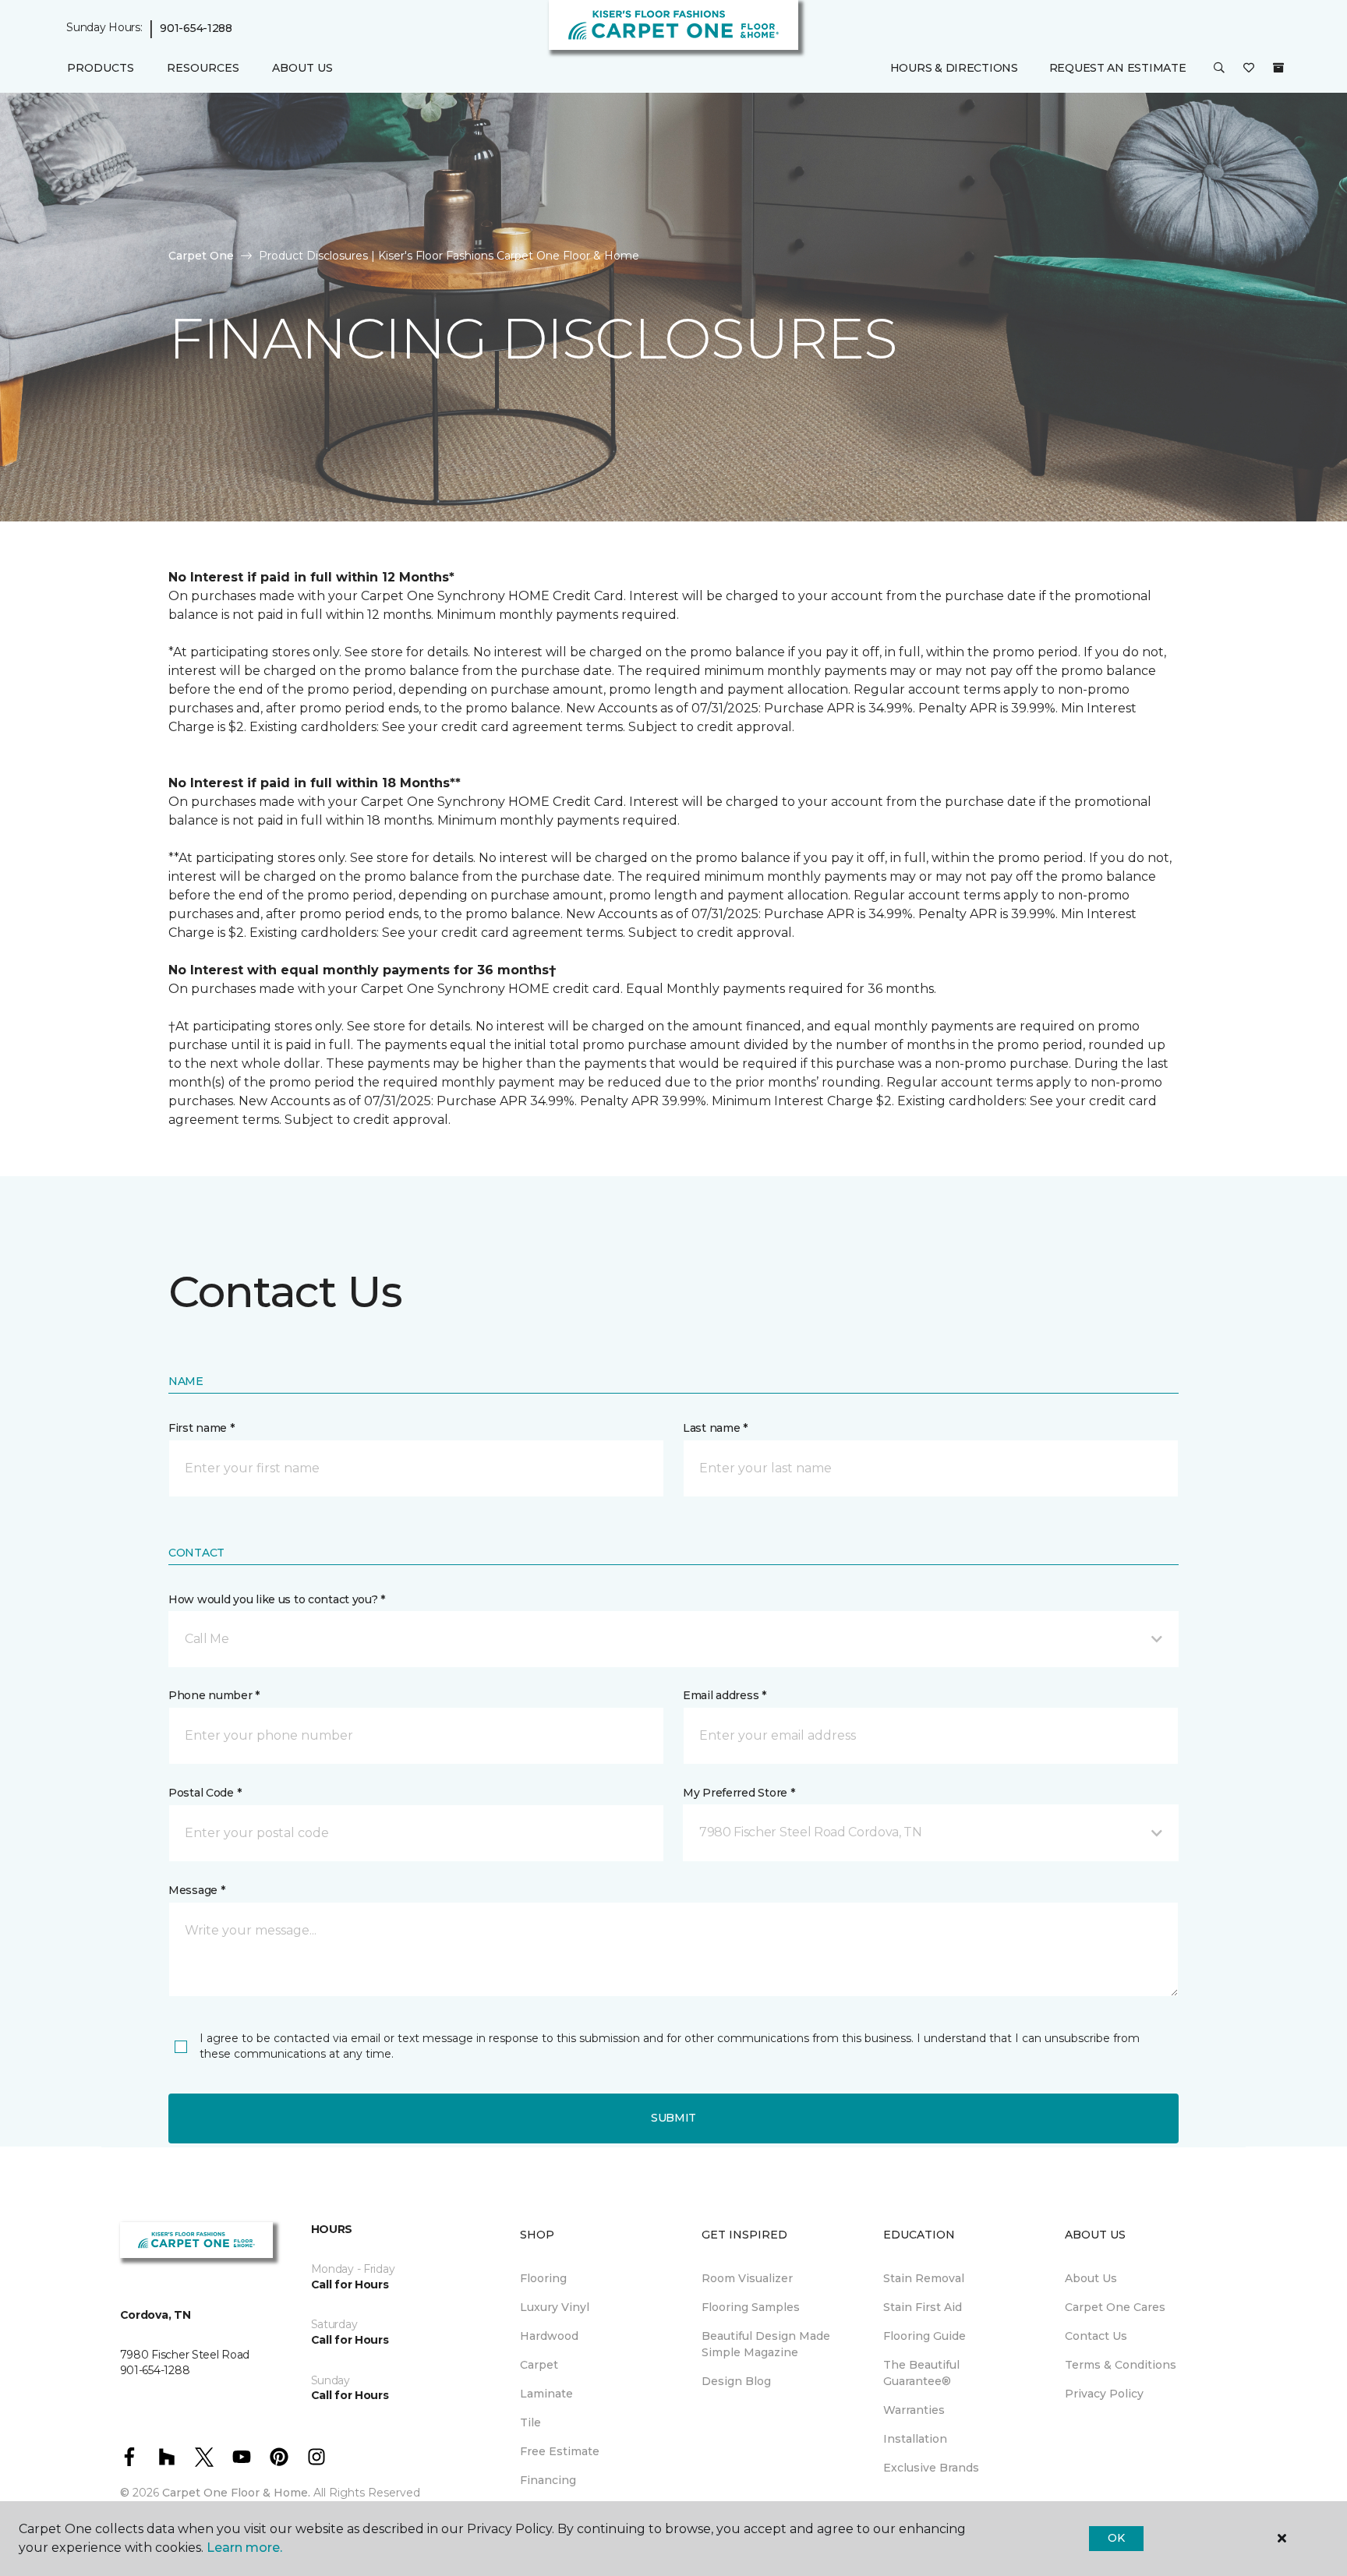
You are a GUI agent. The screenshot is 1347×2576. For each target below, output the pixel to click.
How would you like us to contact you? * (277, 1599)
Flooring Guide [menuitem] (925, 2336)
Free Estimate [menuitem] (560, 2451)
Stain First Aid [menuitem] (923, 2307)
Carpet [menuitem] (539, 2365)
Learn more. (244, 2548)
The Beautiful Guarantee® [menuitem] (921, 2373)
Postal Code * (205, 1793)
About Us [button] (302, 68)
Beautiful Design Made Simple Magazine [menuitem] (766, 2344)
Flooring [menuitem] (543, 2278)
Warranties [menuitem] (914, 2410)
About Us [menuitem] (1091, 2278)
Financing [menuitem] (548, 2480)
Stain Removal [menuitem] (924, 2278)
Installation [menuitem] (915, 2439)
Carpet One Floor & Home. (236, 2493)
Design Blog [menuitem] (736, 2381)
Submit (673, 2118)
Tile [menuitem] (530, 2422)
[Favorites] (1249, 69)
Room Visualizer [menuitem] (747, 2278)
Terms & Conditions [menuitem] (1121, 2365)
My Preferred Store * (739, 1793)
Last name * (715, 1428)
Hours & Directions (954, 68)
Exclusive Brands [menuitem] (931, 2468)
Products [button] (101, 68)
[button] (1219, 69)
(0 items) (1278, 68)
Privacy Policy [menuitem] (1104, 2394)
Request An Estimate (1118, 68)
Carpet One (201, 256)
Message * (196, 1890)
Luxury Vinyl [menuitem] (555, 2307)
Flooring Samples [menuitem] (751, 2307)
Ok (1116, 2538)
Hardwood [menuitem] (549, 2336)
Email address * (725, 1695)
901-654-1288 (196, 28)
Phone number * (214, 1695)
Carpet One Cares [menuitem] (1115, 2307)
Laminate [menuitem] (546, 2394)
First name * (202, 1428)
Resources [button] (203, 68)
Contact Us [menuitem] (1096, 2336)
